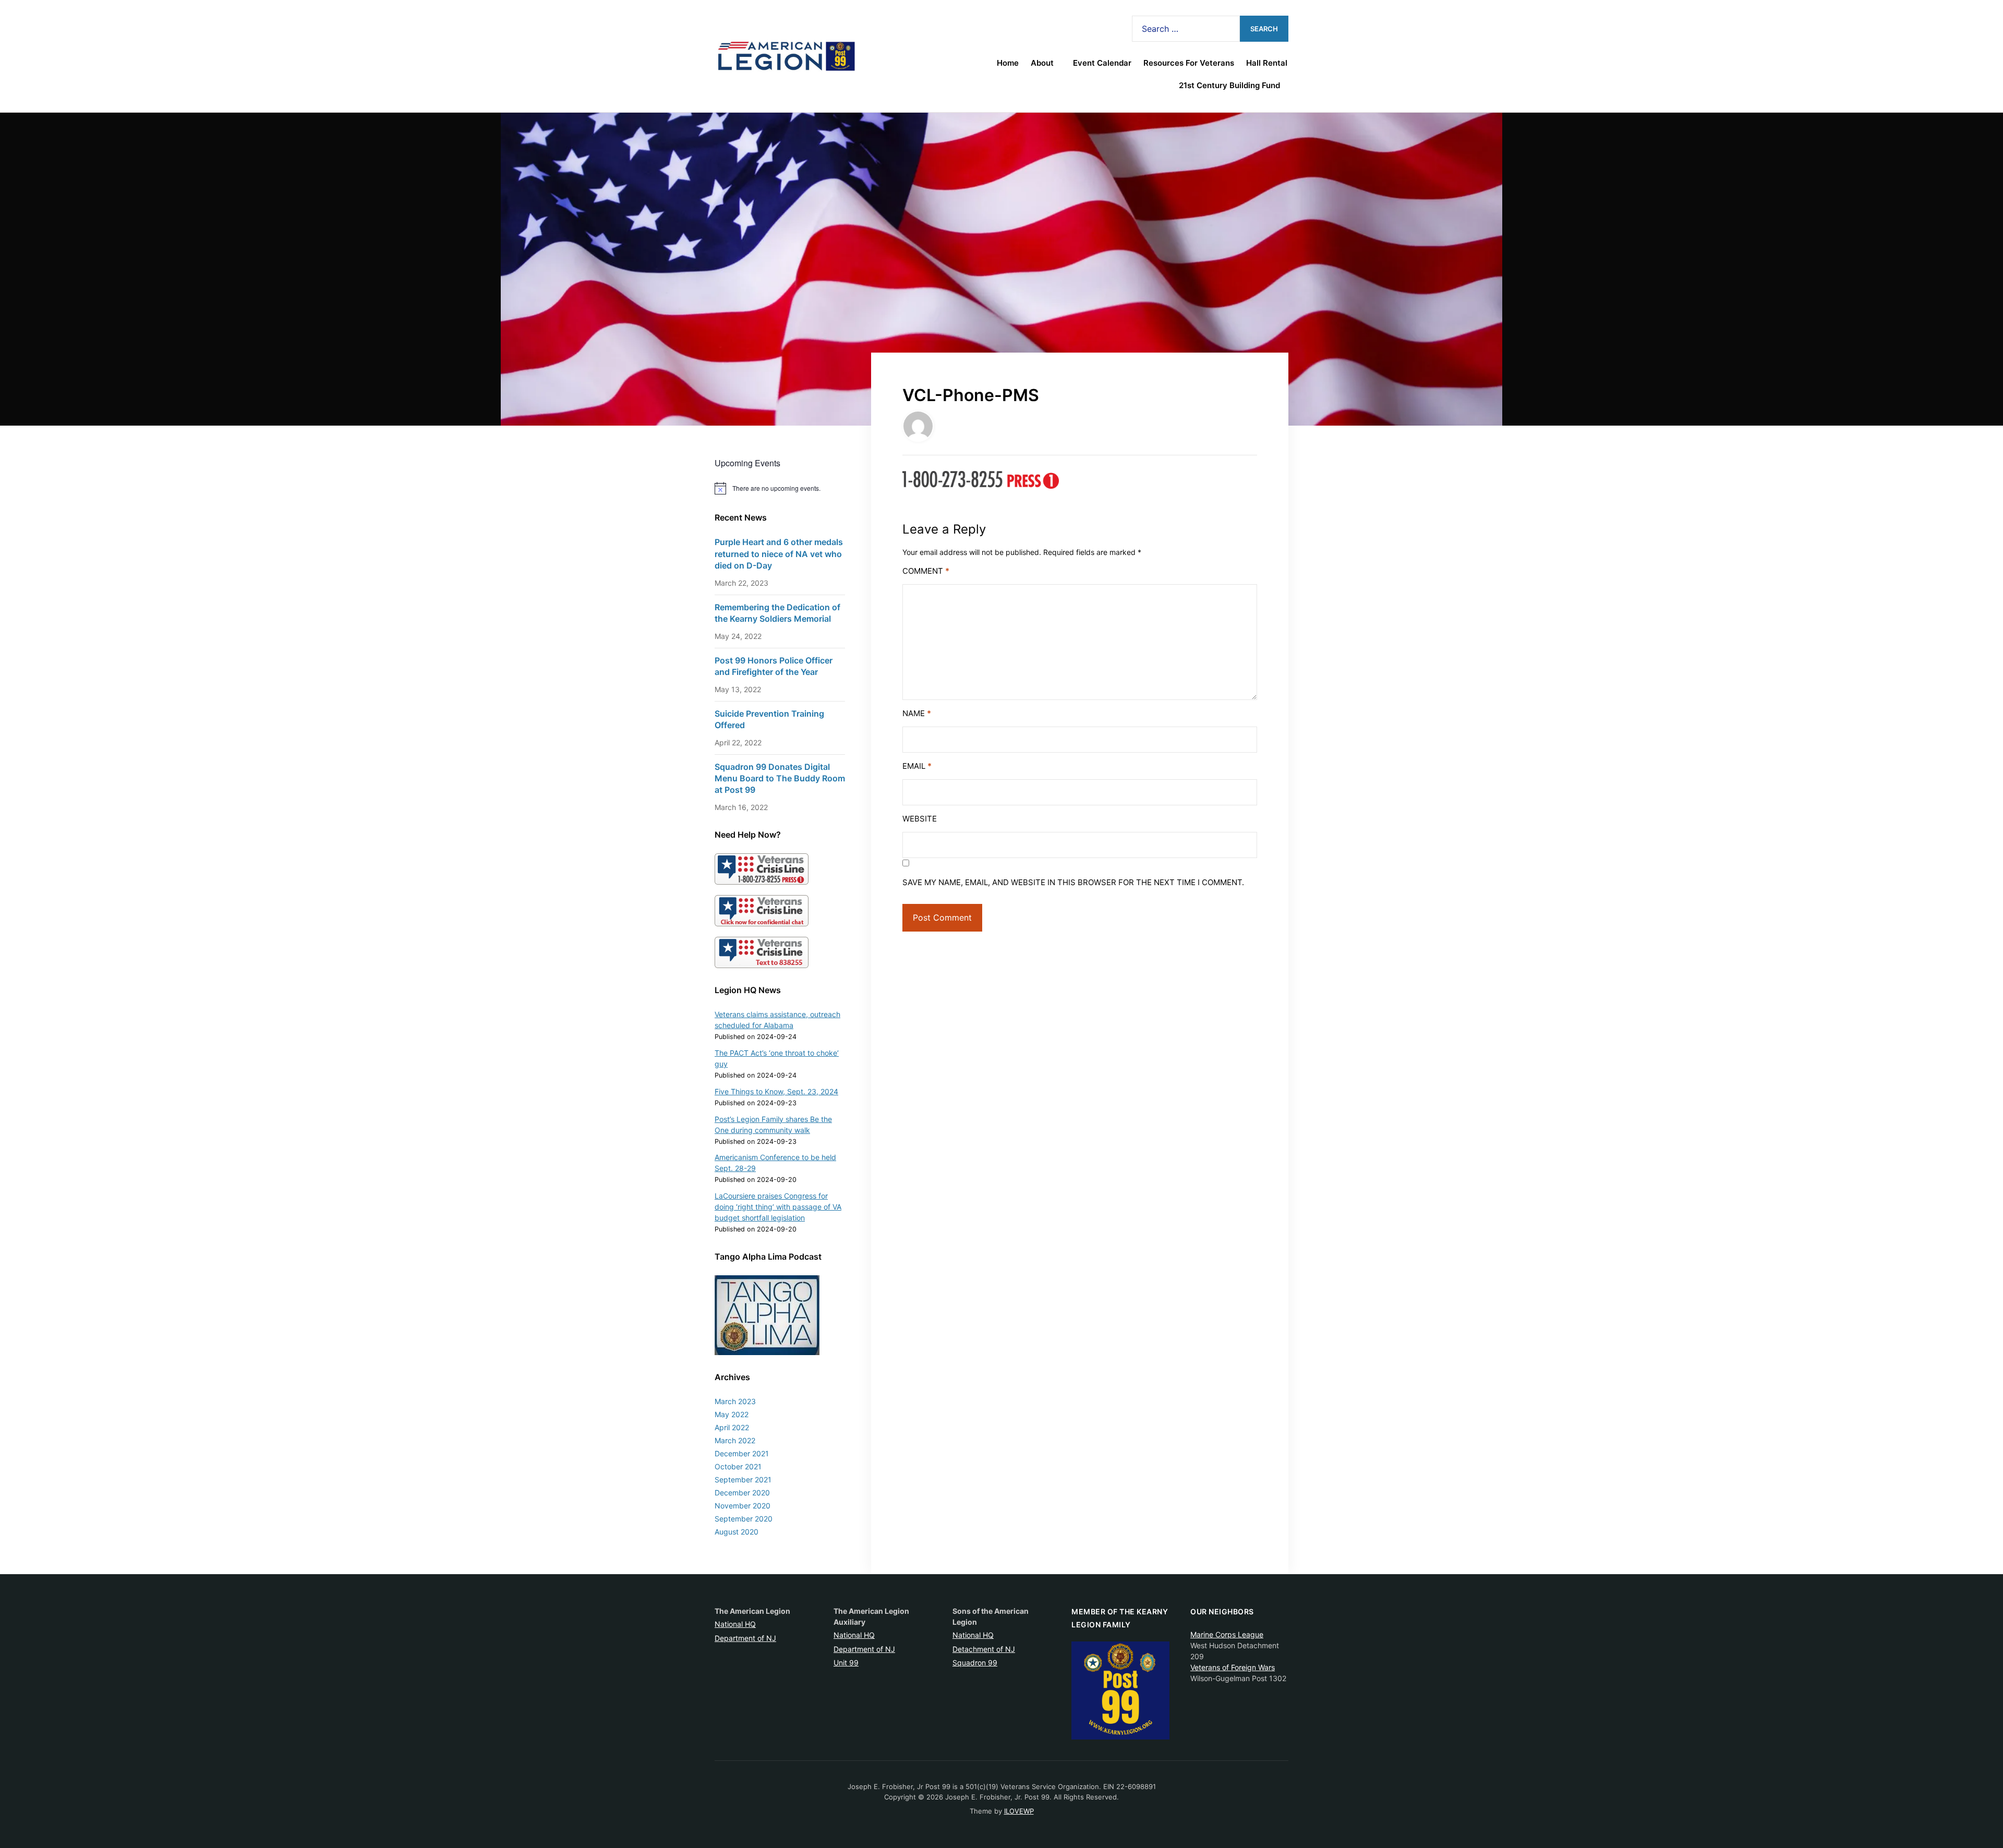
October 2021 (738, 1466)
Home (1008, 63)
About (1042, 63)
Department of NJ (745, 1638)
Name (917, 713)
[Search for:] (1186, 29)
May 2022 (732, 1414)
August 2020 (737, 1532)
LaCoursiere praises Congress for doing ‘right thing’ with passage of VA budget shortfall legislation (778, 1207)
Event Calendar (1102, 63)
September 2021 (743, 1479)
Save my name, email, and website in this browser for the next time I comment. (1073, 882)
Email (917, 766)
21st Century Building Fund (1229, 85)
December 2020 (742, 1493)
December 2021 (742, 1453)
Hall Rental (1267, 63)
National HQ (735, 1624)
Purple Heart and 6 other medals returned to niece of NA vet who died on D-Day (779, 554)
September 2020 (744, 1519)
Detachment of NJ (984, 1649)
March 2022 (735, 1440)
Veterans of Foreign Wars (1233, 1667)
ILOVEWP (1019, 1811)
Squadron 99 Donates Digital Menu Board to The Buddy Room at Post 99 (780, 778)
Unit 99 (846, 1663)
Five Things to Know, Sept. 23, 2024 (776, 1091)
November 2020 (743, 1506)
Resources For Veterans (1189, 63)
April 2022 (732, 1427)
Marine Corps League (1227, 1634)
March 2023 (735, 1401)
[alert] (780, 488)
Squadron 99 (975, 1663)
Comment (926, 571)
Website (920, 819)
